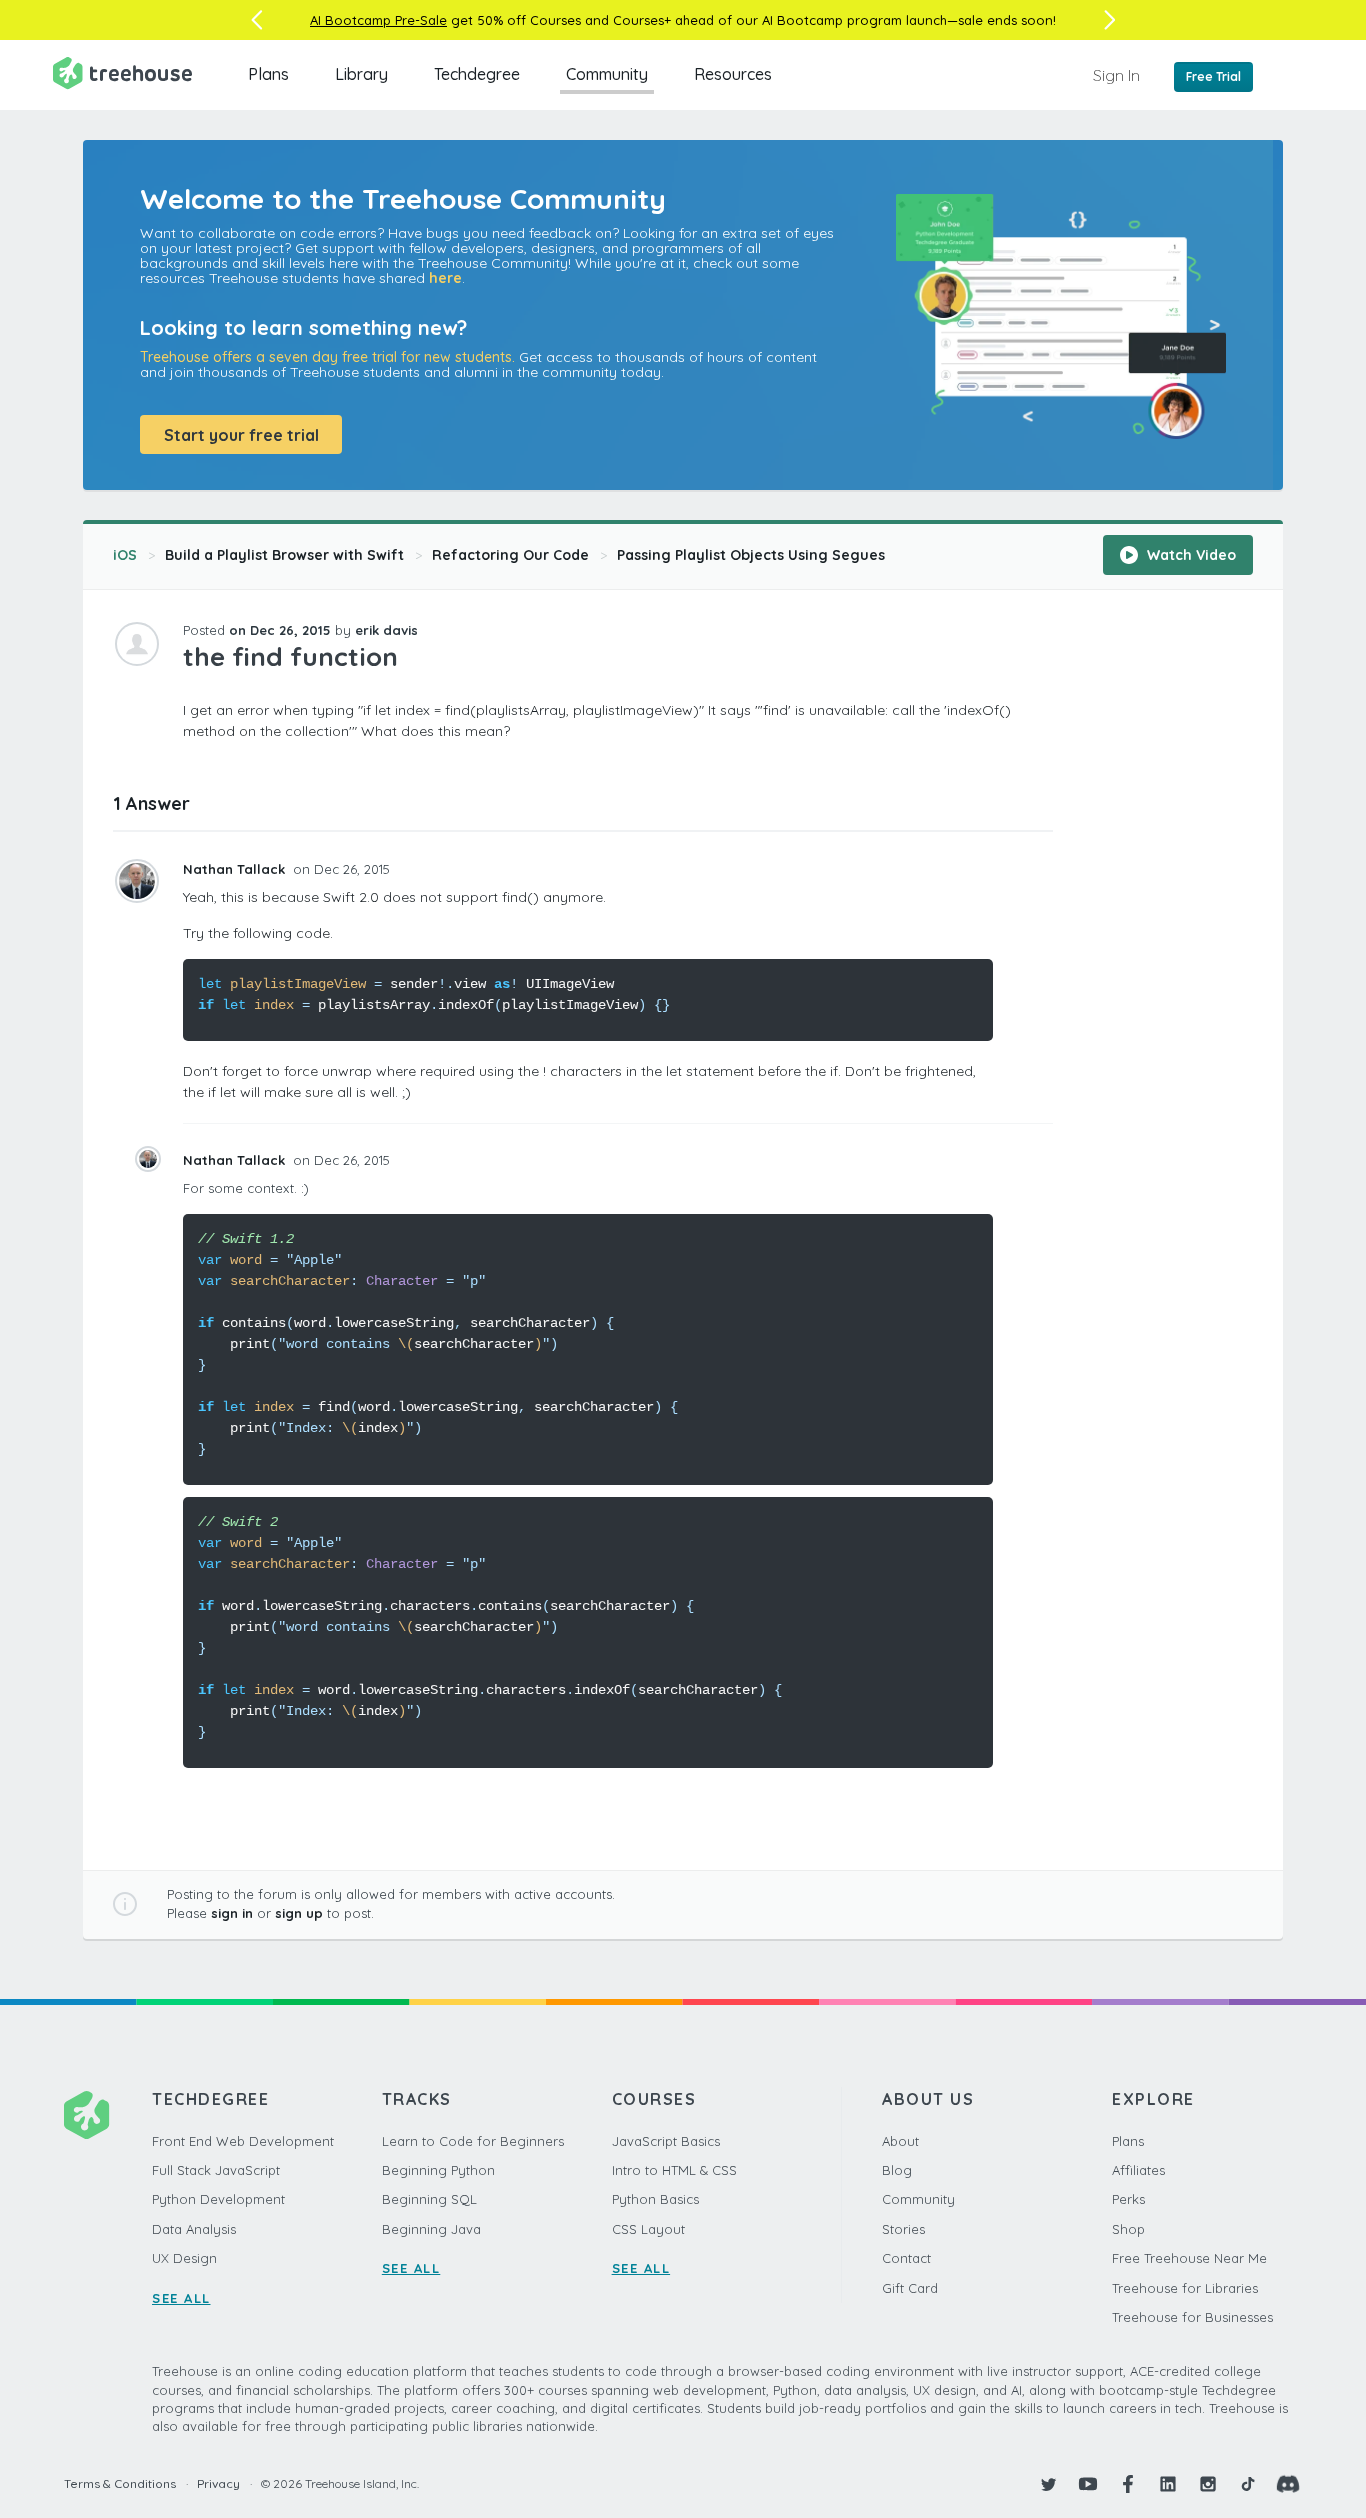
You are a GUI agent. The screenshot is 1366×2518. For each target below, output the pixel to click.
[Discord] (1288, 2484)
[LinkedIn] (1168, 2484)
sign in (232, 1913)
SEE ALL (181, 2298)
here (445, 278)
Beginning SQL (429, 2199)
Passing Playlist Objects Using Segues (751, 555)
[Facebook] (1128, 2484)
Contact (906, 2258)
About (900, 2141)
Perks (1128, 2199)
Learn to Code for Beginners (473, 2141)
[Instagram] (1208, 2484)
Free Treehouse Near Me (1189, 2258)
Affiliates (1138, 2170)
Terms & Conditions (120, 2483)
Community (607, 74)
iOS (125, 555)
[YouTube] (1088, 2484)
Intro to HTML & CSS (674, 2170)
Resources (733, 74)
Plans (268, 74)
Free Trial (1213, 76)
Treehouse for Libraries (1185, 2288)
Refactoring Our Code (510, 555)
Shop (1128, 2229)
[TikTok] (1248, 2484)
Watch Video (1189, 555)
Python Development (218, 2199)
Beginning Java (431, 2229)
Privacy (218, 2483)
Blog (897, 2170)
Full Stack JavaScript (216, 2170)
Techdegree (477, 74)
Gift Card (910, 2288)
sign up (299, 1913)
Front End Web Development (243, 2141)
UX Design (184, 2258)
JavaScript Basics (666, 2141)
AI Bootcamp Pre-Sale (378, 20)
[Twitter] (1048, 2484)
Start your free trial (241, 435)
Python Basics (655, 2199)
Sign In (1116, 75)
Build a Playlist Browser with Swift (284, 555)
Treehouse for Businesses (1192, 2317)
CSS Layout (648, 2229)
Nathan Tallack (236, 869)
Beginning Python (438, 2170)
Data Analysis (194, 2229)
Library (361, 74)
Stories (903, 2229)
